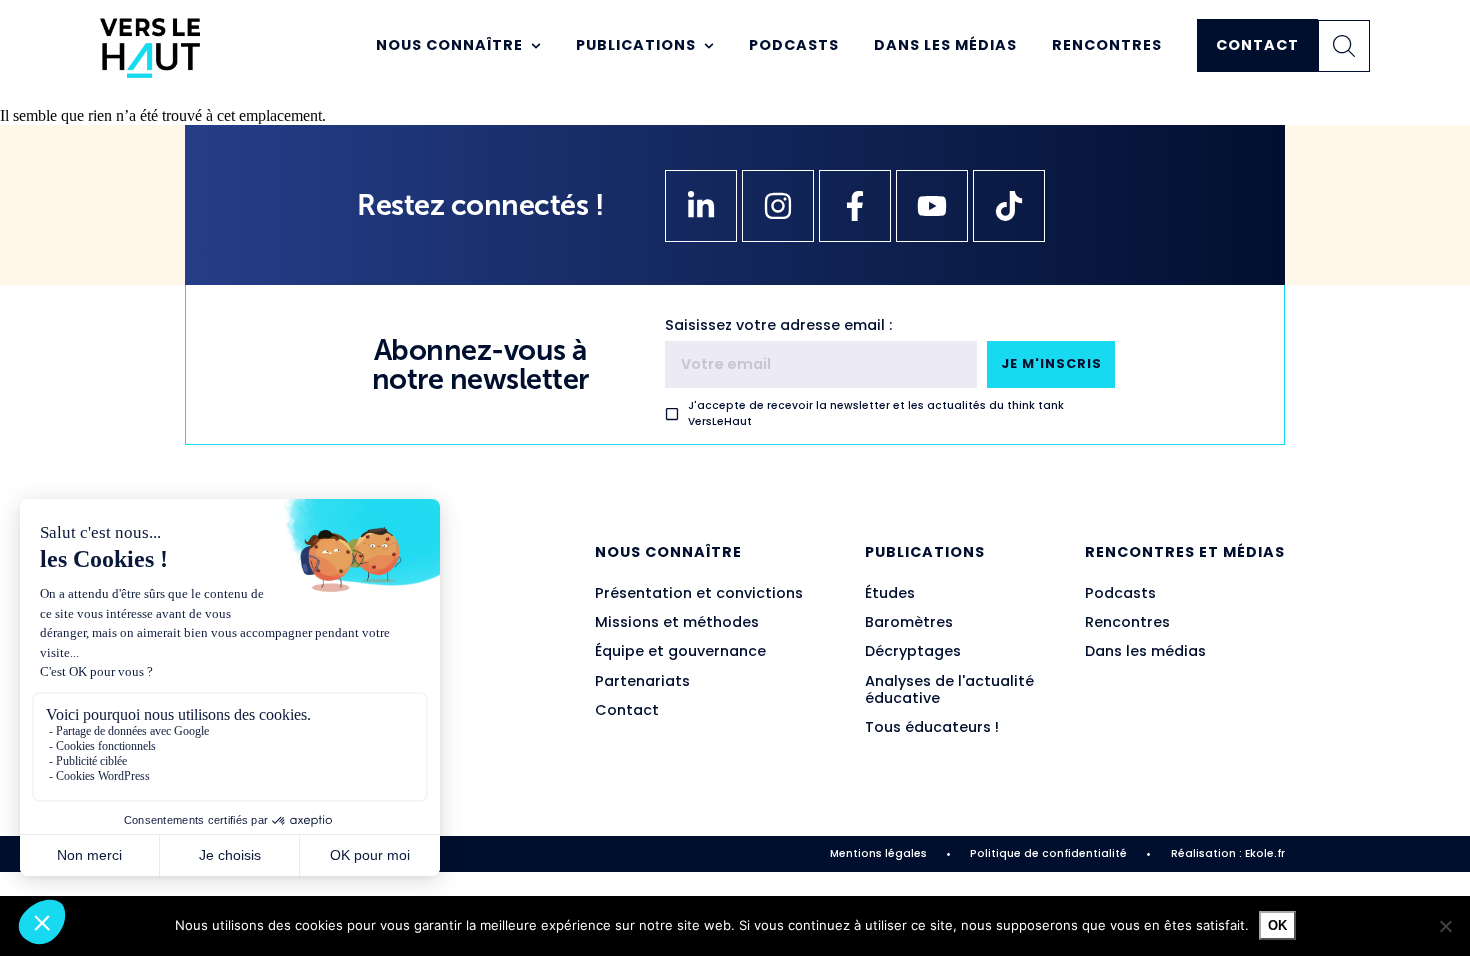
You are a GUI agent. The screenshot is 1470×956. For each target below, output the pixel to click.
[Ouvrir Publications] (709, 46)
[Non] (1445, 926)
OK (1277, 925)
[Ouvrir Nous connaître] (536, 46)
